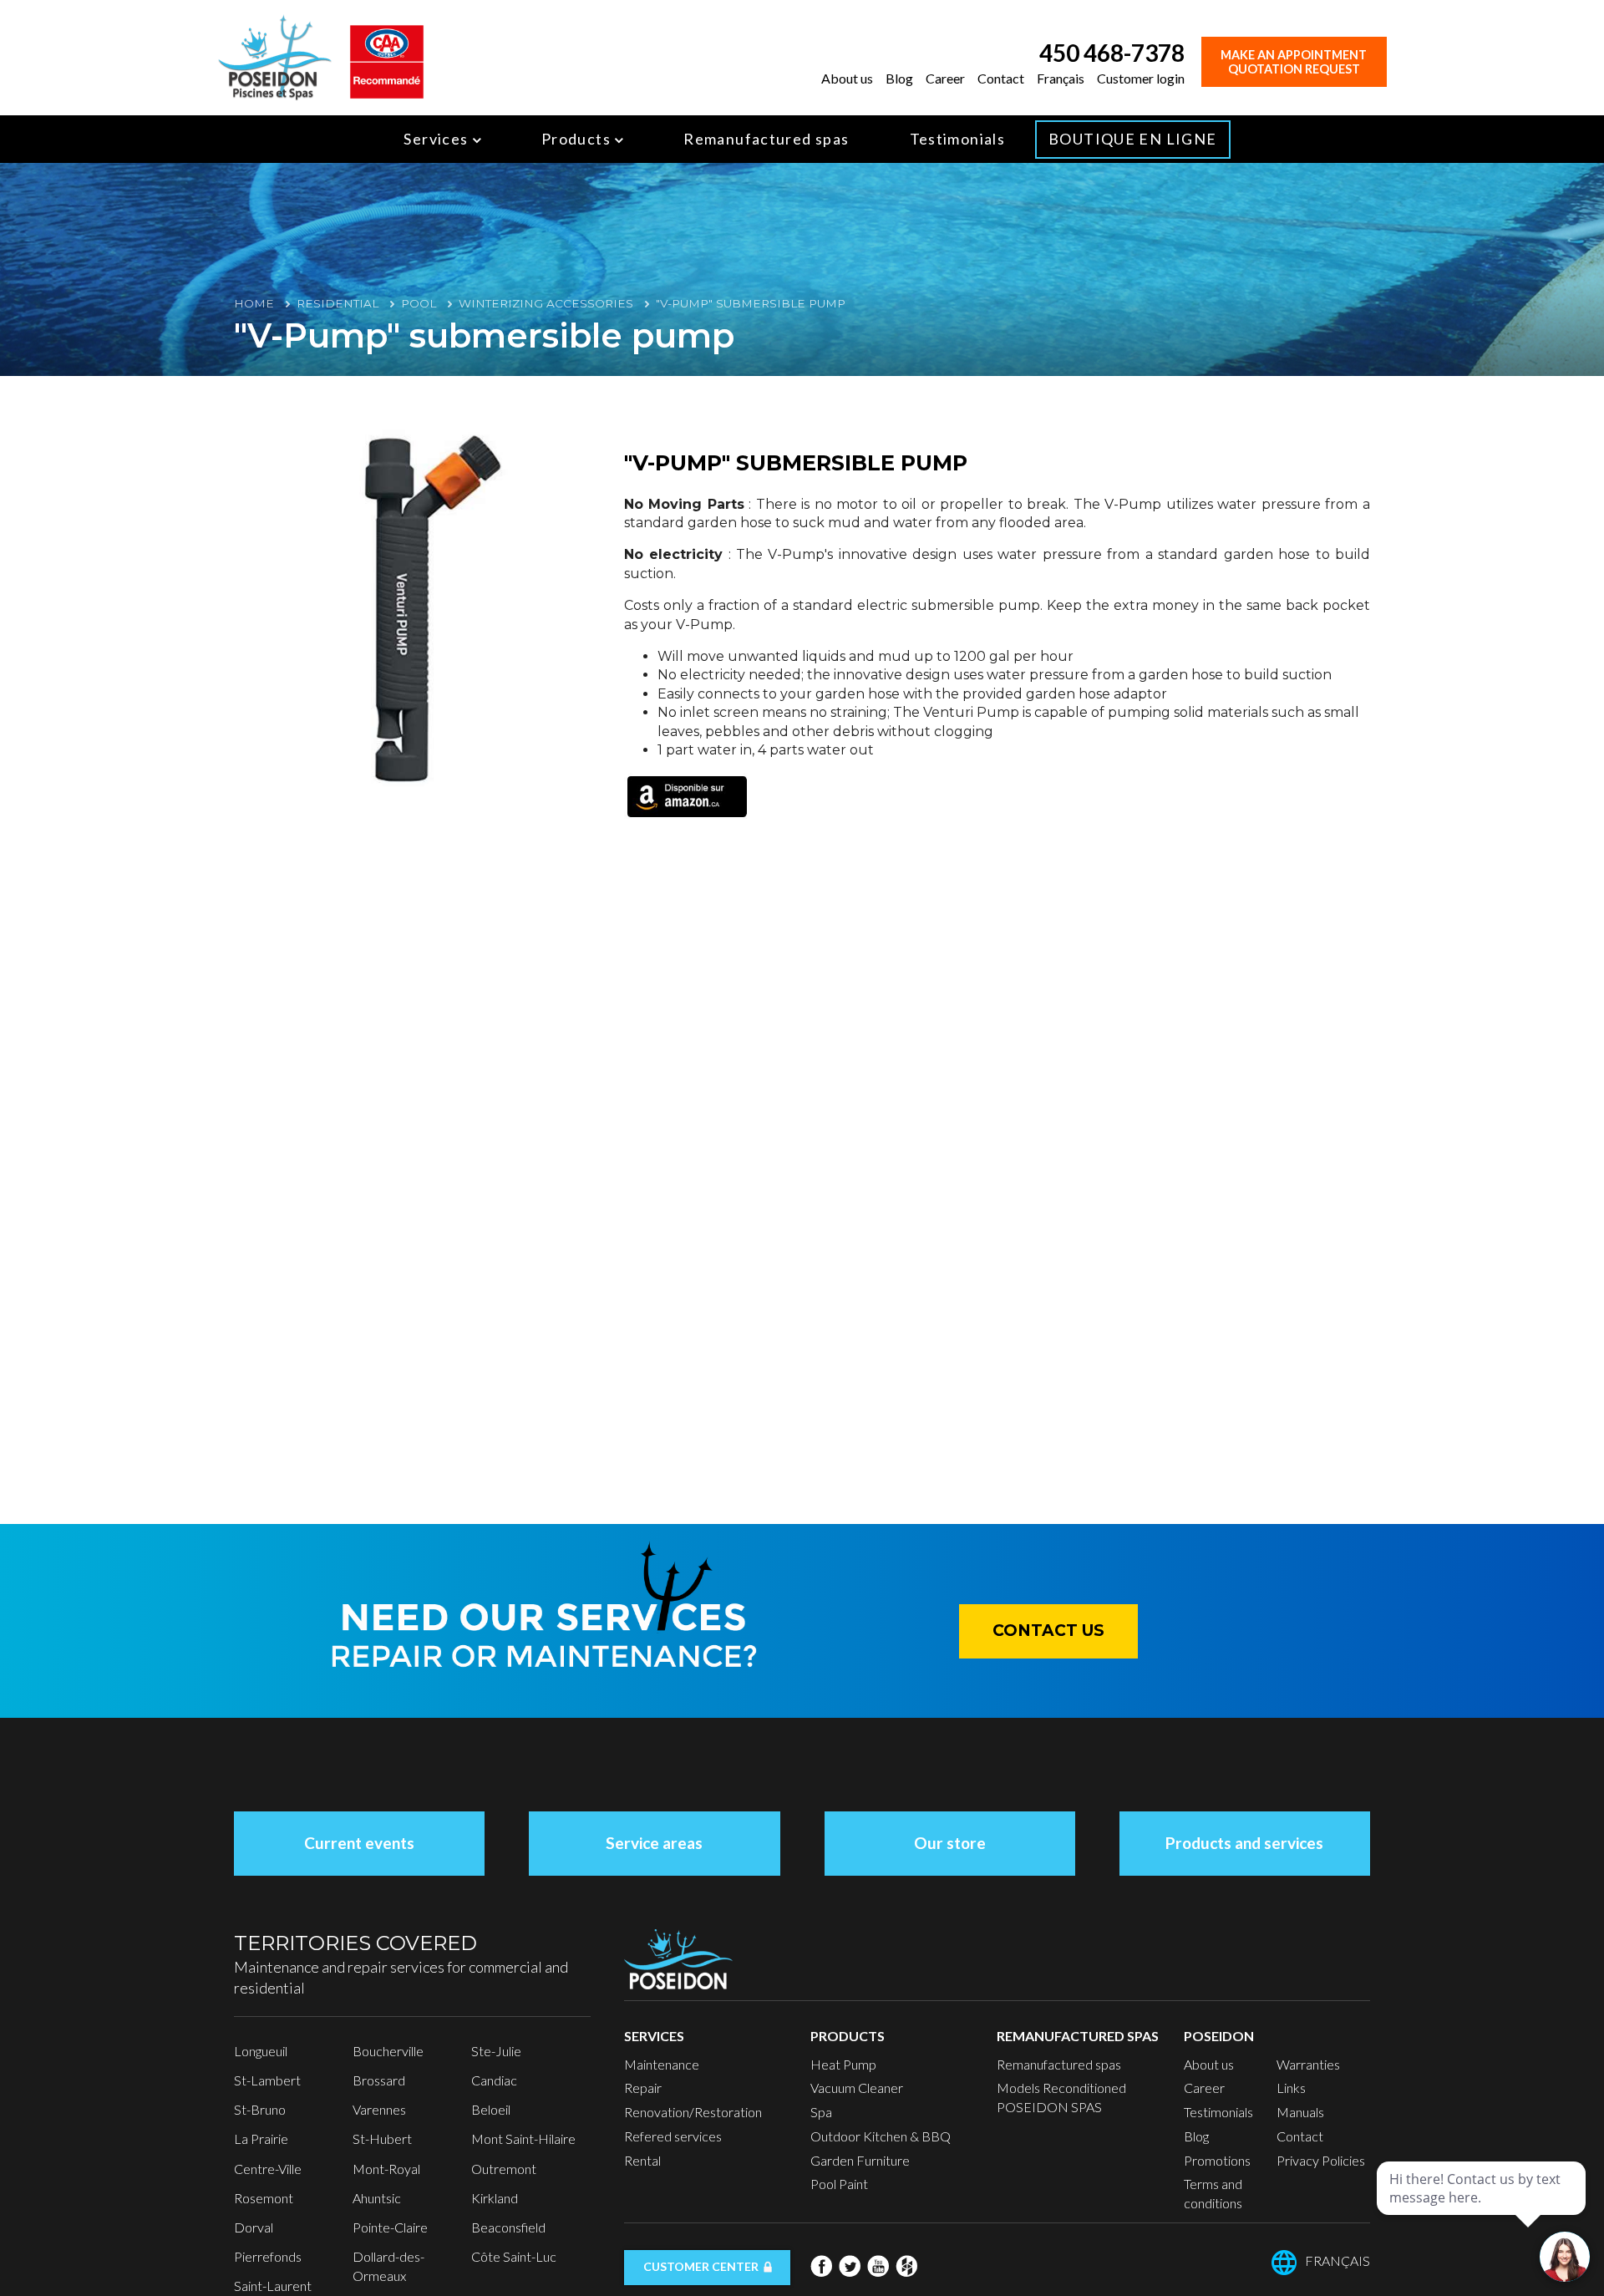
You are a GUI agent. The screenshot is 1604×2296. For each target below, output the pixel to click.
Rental (642, 2160)
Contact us (1048, 1631)
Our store (950, 1843)
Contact (1001, 78)
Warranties (1308, 2064)
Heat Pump (843, 2064)
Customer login (1141, 78)
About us (847, 78)
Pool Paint (839, 2184)
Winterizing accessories (546, 303)
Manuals (1300, 2112)
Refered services (673, 2136)
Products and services (1244, 1843)
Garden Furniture (860, 2160)
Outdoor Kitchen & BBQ (881, 2136)
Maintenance (662, 2064)
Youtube (878, 2266)
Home (254, 303)
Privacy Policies (1321, 2160)
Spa (821, 2112)
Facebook (821, 2266)
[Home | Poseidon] (275, 56)
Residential (338, 303)
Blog (899, 78)
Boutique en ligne (1132, 139)
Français (1061, 78)
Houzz (906, 2266)
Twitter (850, 2266)
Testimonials (958, 139)
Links (1291, 2088)
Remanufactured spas (766, 139)
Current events (359, 1843)
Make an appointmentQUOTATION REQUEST (1294, 62)
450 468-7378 (1112, 53)
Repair (643, 2088)
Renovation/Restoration (693, 2112)
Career (945, 78)
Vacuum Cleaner (857, 2088)
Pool (419, 303)
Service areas (654, 1843)
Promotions (1217, 2160)
